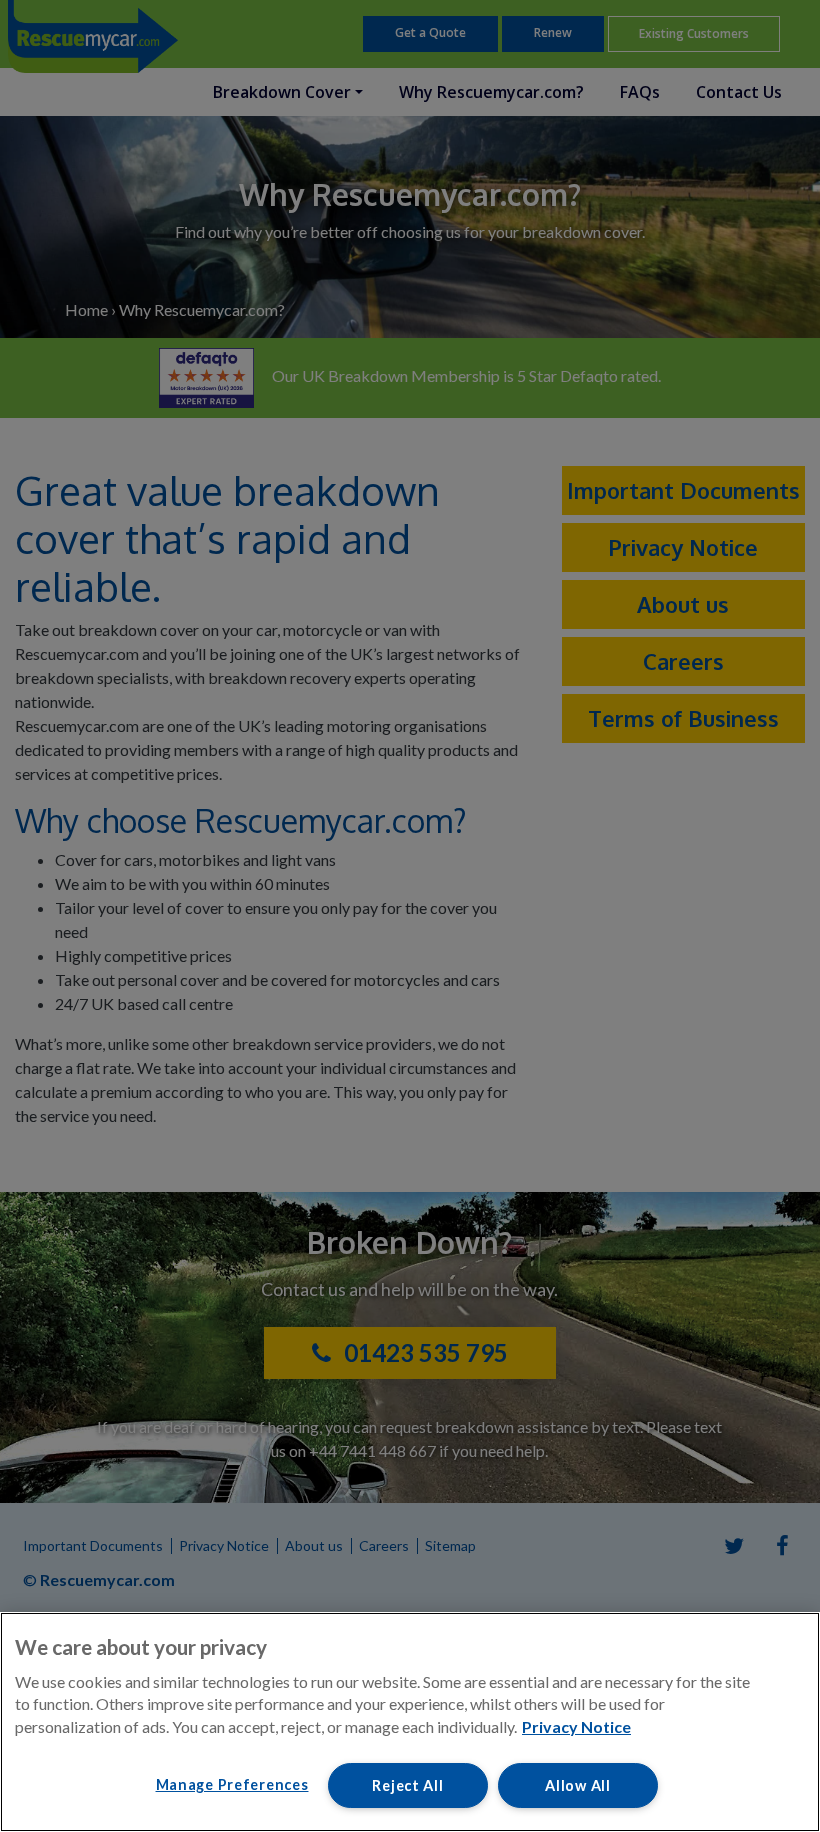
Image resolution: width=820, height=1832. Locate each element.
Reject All (407, 1785)
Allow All (577, 1785)
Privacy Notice (576, 1726)
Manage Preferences (232, 1784)
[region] (410, 1722)
